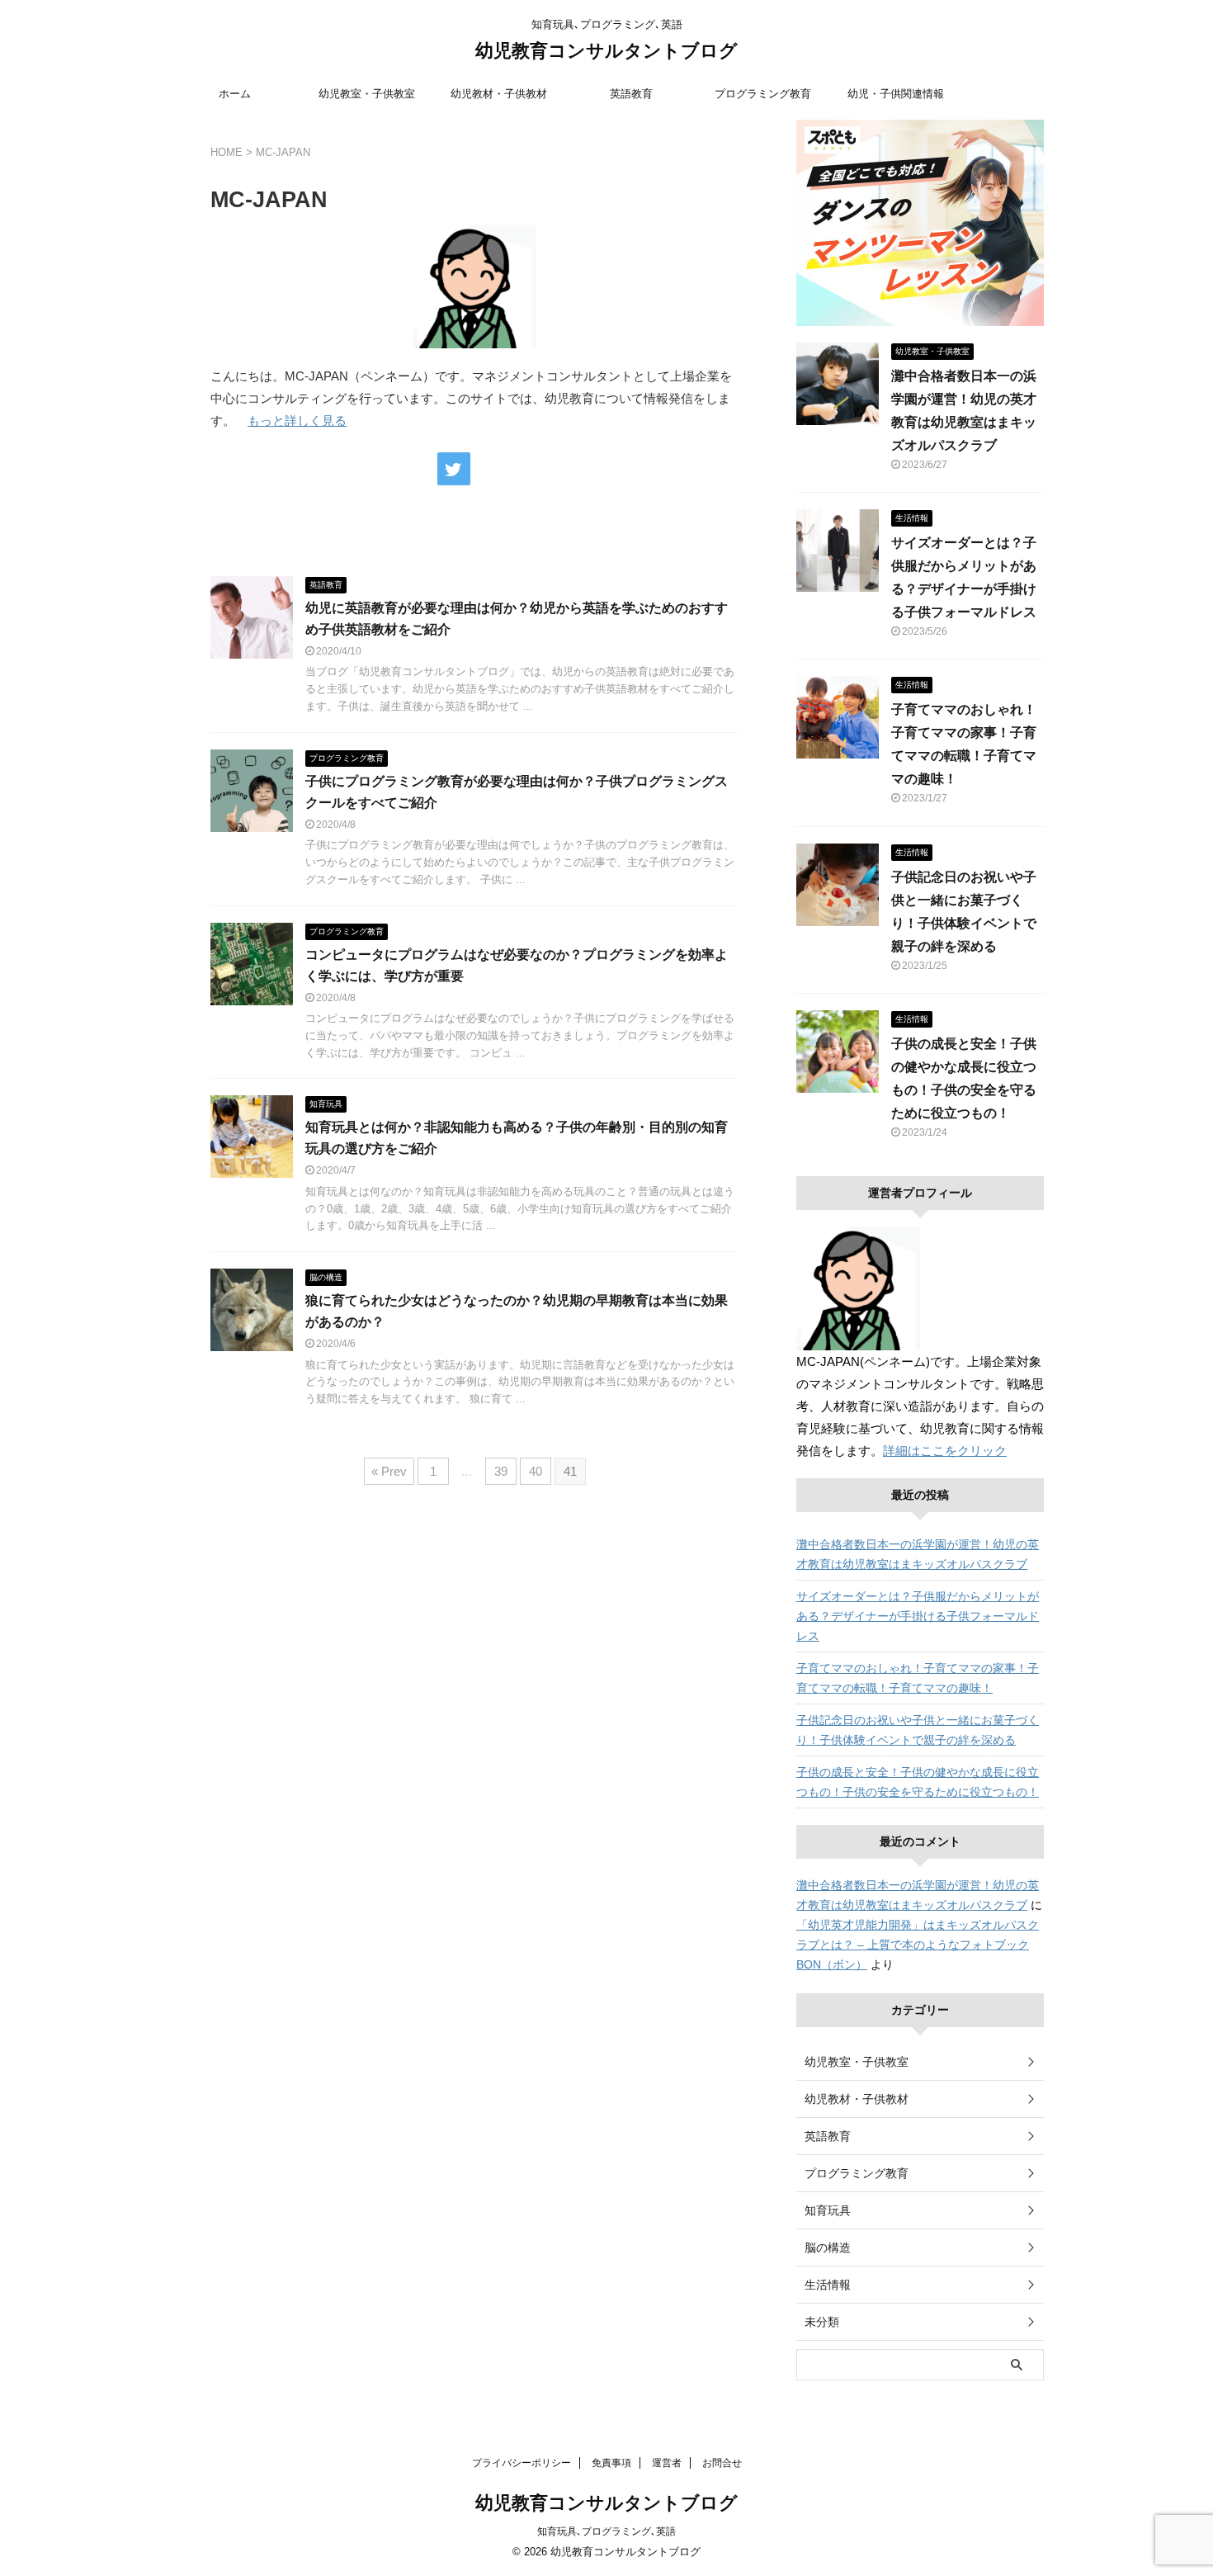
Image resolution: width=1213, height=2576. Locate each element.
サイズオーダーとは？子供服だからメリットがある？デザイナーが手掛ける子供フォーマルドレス (918, 1616)
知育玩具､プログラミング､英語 (606, 2531)
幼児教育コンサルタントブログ (606, 51)
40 (536, 1471)
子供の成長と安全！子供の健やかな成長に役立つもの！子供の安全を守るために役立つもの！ (918, 1782)
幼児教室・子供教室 (367, 94)
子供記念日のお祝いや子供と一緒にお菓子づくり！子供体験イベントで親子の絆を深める (918, 1730)
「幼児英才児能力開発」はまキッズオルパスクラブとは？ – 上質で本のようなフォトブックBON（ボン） (918, 1945)
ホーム (235, 94)
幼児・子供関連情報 (896, 94)
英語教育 (631, 94)
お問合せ (722, 2463)
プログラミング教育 (763, 94)
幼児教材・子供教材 (499, 94)
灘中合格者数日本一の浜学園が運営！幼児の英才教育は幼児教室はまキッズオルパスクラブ (918, 1554)
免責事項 (611, 2463)
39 (501, 1471)
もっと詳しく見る (297, 421)
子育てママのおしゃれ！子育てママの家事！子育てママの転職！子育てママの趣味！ (918, 1678)
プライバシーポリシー (522, 2463)
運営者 (667, 2463)
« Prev (389, 1471)
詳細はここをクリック (945, 1451)
